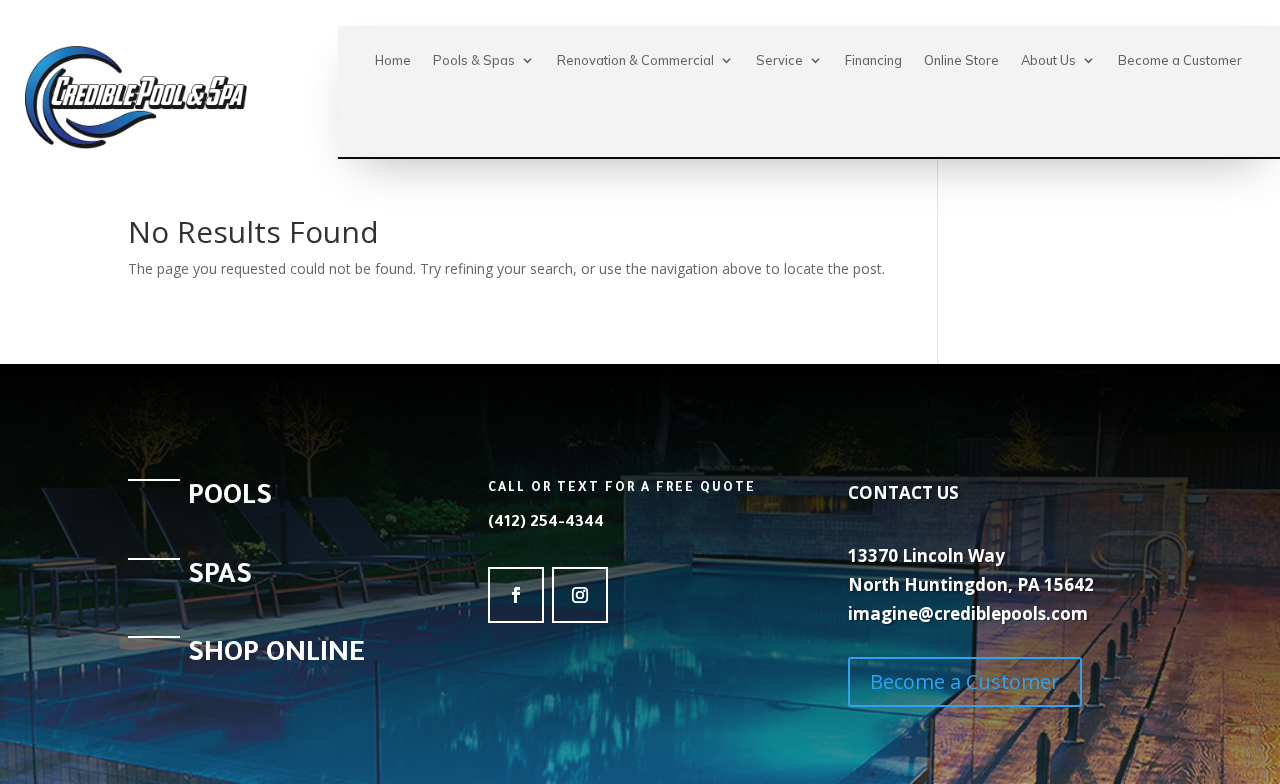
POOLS (230, 499)
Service (779, 60)
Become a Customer (1180, 60)
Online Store (961, 60)
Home (393, 60)
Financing (873, 60)
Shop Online (276, 656)
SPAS (220, 578)
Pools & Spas (474, 60)
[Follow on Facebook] (516, 595)
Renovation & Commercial (635, 60)
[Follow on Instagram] (580, 595)
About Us (1048, 60)
